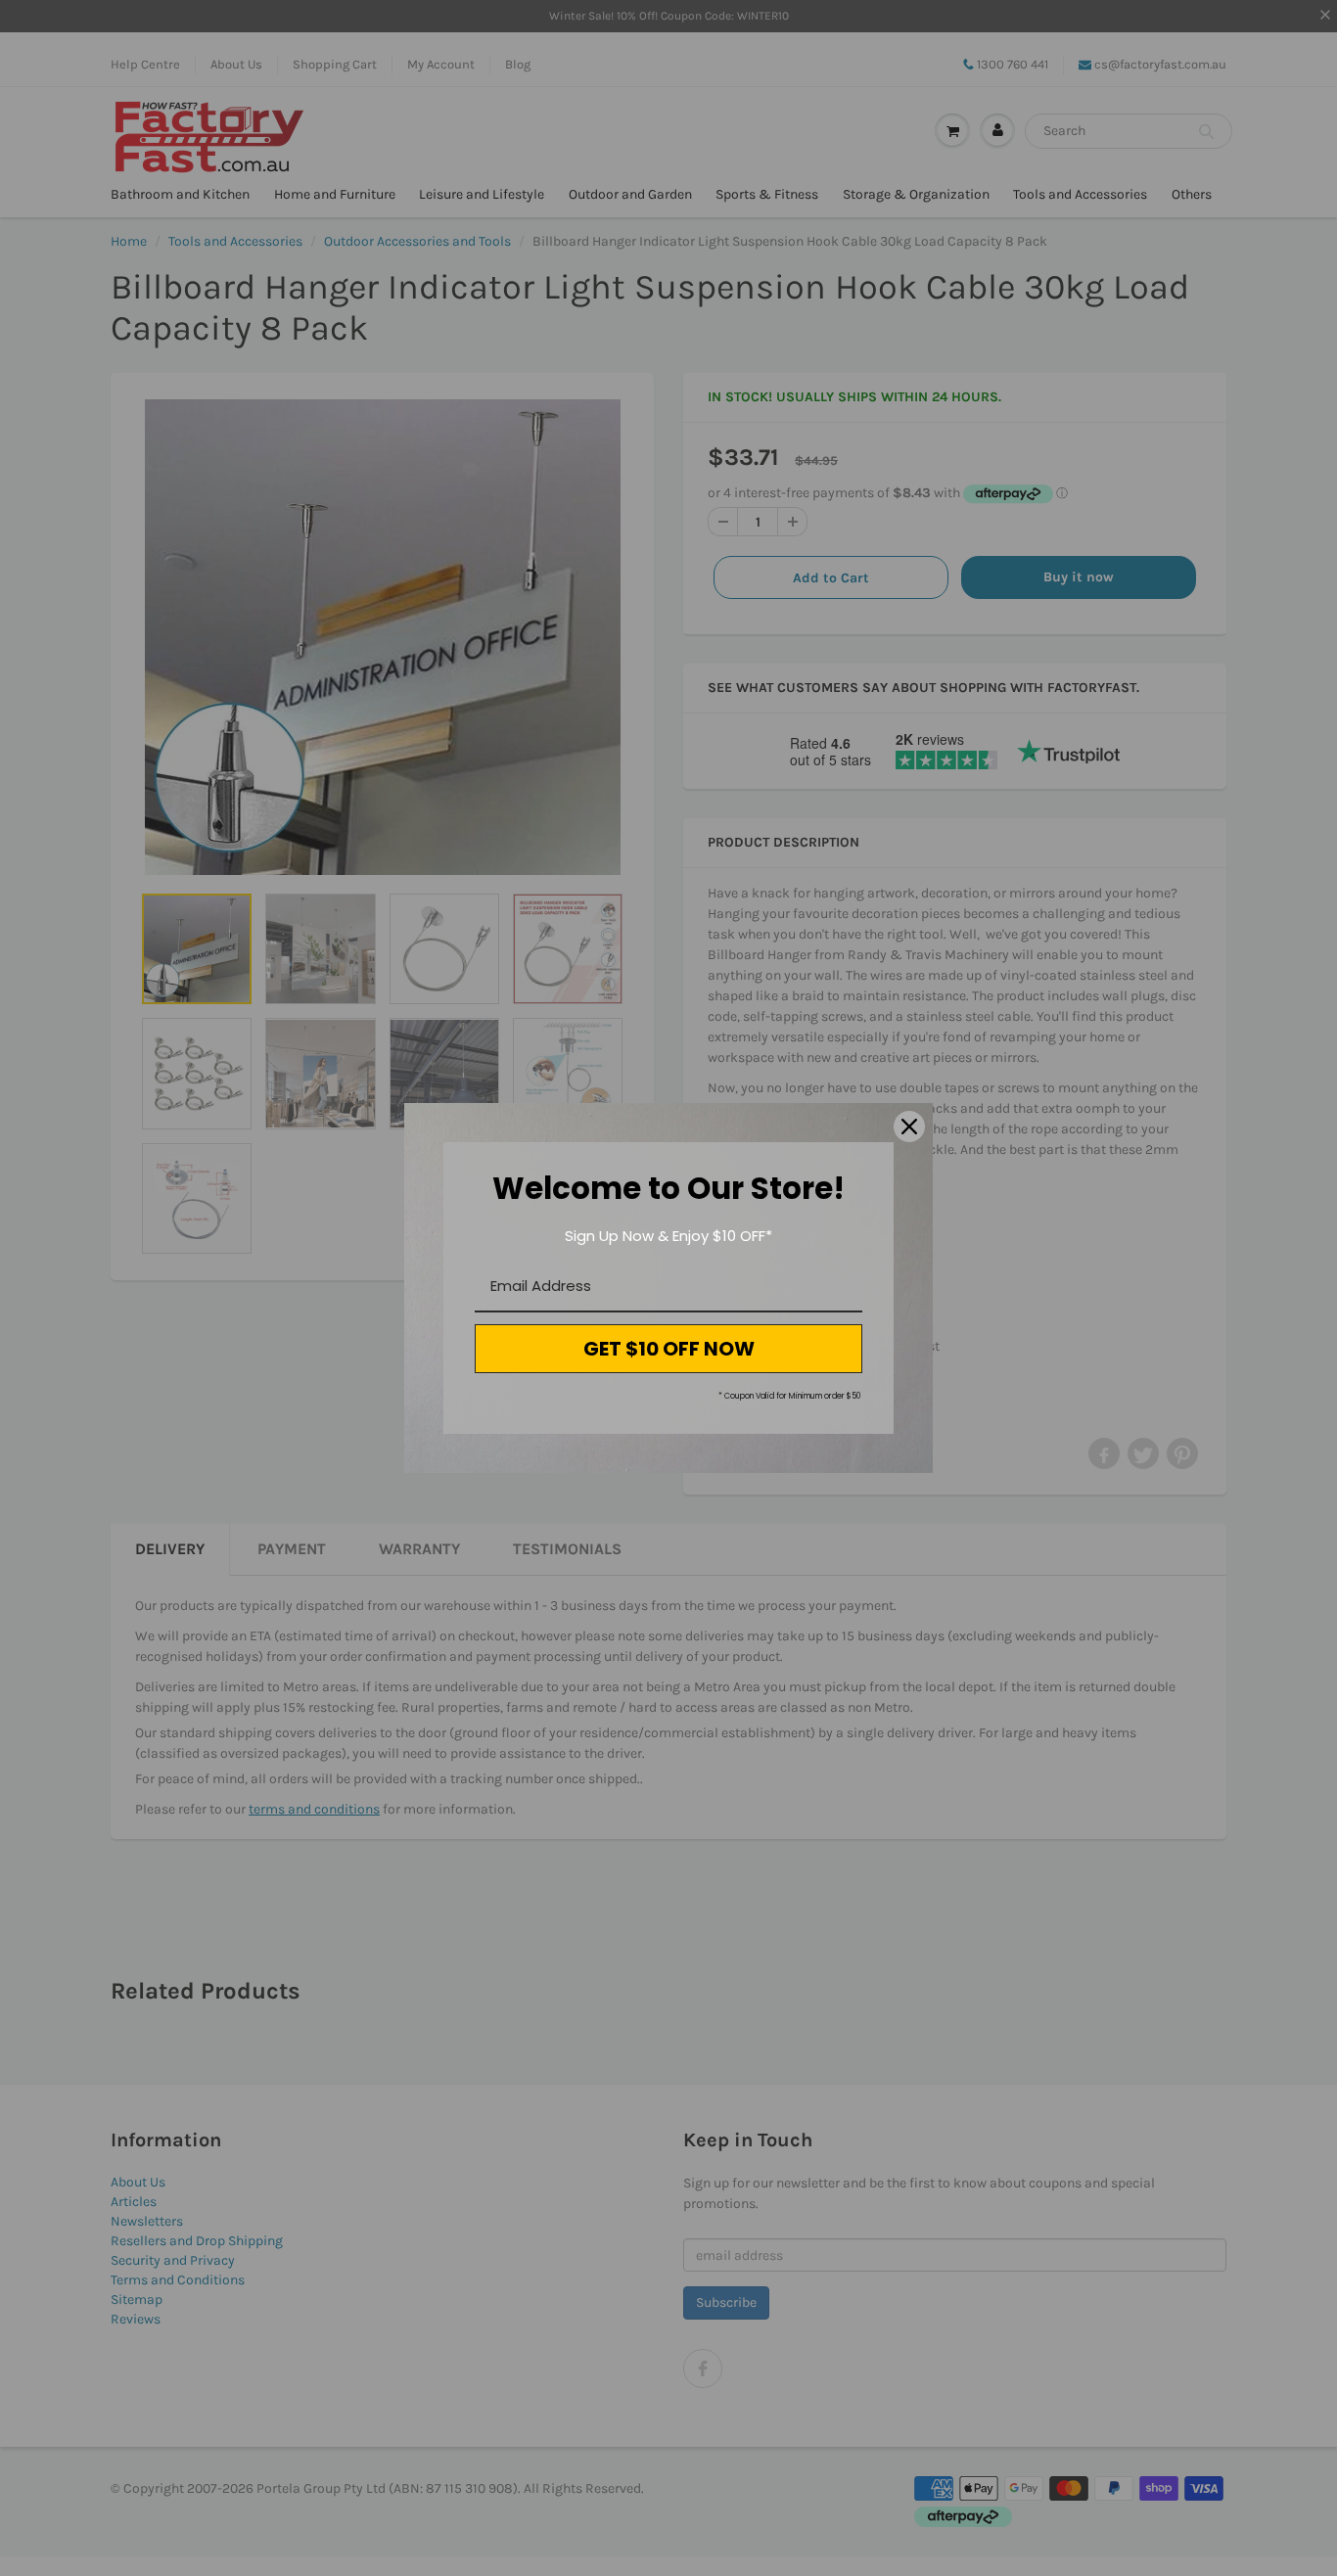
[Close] (909, 1127)
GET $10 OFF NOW (669, 1349)
